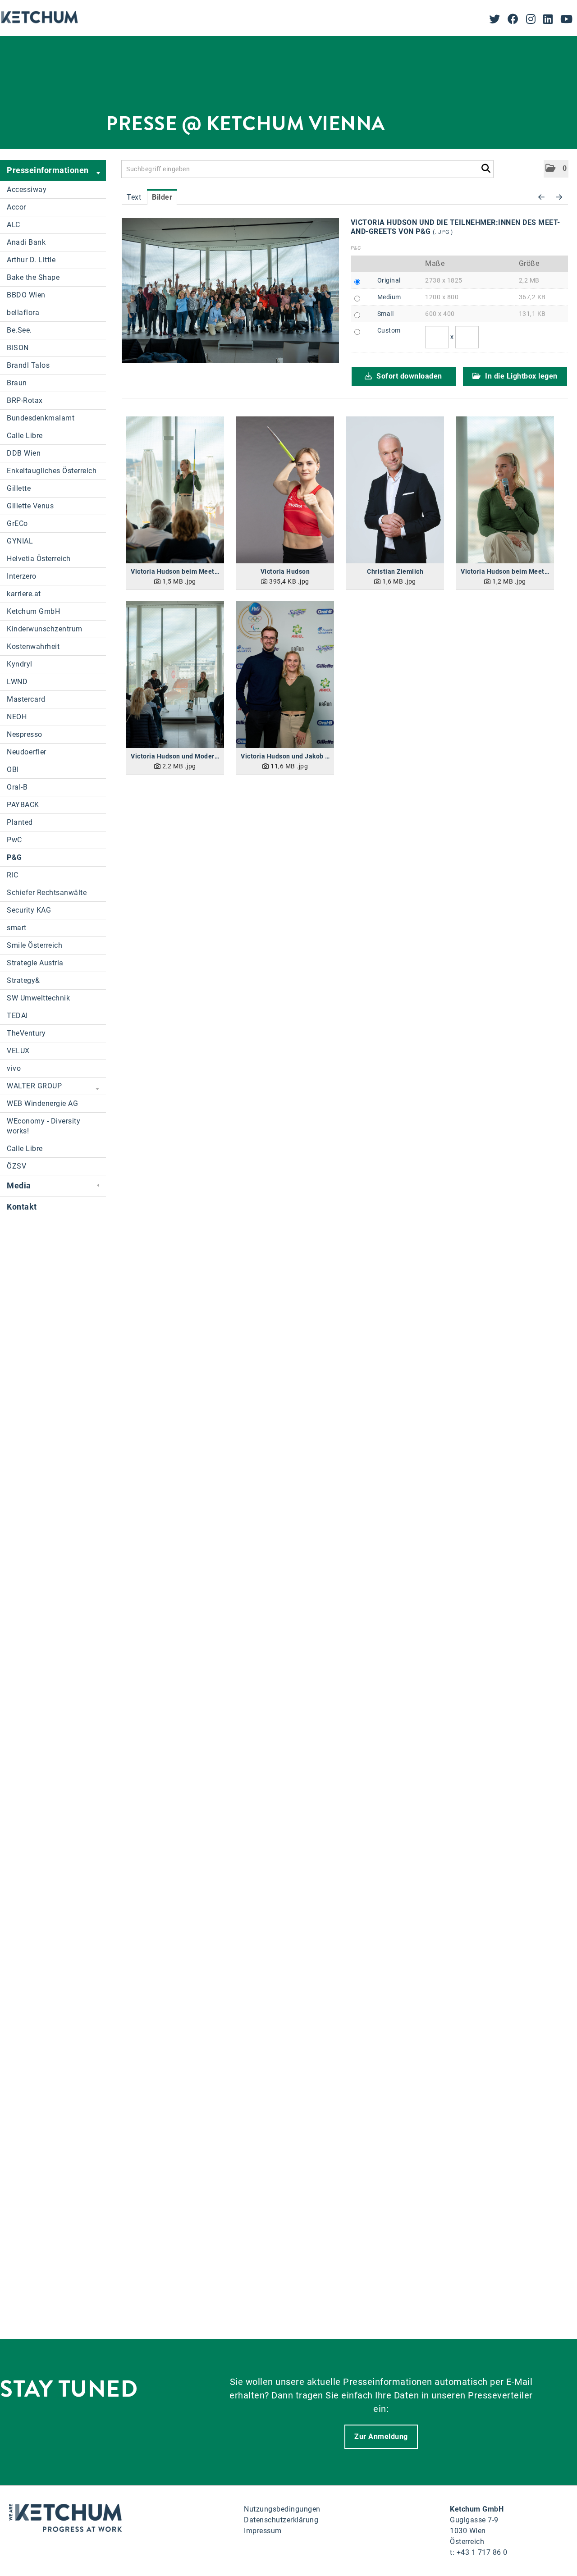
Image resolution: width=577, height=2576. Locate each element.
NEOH (17, 717)
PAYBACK (23, 805)
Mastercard (26, 699)
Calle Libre (25, 436)
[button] (556, 169)
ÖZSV (16, 1166)
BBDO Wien (26, 295)
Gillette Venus (30, 506)
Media (19, 1185)
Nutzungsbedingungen (282, 2509)
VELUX (18, 1051)
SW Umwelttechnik (38, 998)
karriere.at (24, 594)
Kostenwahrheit (33, 646)
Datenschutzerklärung (281, 2520)
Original (389, 280)
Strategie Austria (35, 963)
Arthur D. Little (31, 260)
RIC (13, 875)
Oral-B (17, 787)
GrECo (17, 523)
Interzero (22, 576)
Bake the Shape (33, 277)
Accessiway (27, 190)
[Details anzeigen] (175, 490)
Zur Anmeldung (381, 2437)
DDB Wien (24, 453)
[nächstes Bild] (559, 197)
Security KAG (29, 910)
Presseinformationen (48, 170)
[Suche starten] (486, 167)
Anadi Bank (26, 242)
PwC (14, 840)
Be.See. (19, 330)
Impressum (263, 2531)
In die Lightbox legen (520, 376)
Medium (389, 297)
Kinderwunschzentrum (45, 629)
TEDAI (17, 1016)
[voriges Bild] (542, 197)
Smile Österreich (34, 945)
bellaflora (23, 313)
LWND (17, 682)
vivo (14, 1068)
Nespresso (25, 734)
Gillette (19, 488)
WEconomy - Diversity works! (44, 1126)
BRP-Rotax (25, 400)
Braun (17, 383)
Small (386, 314)
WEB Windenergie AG (42, 1103)
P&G (14, 857)
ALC (14, 225)
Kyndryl (20, 664)
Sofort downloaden (408, 376)
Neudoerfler (27, 752)
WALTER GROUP (34, 1086)
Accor (16, 207)
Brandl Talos (28, 365)
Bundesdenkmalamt (41, 418)
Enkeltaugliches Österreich (52, 471)
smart (17, 928)
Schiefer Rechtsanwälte (47, 893)
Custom (389, 330)
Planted (20, 822)
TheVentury (26, 1033)
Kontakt (22, 1207)
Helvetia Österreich (39, 559)
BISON (18, 348)
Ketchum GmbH (33, 611)
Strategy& (23, 980)
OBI (13, 770)
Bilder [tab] (162, 197)
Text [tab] (134, 197)
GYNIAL (20, 541)
